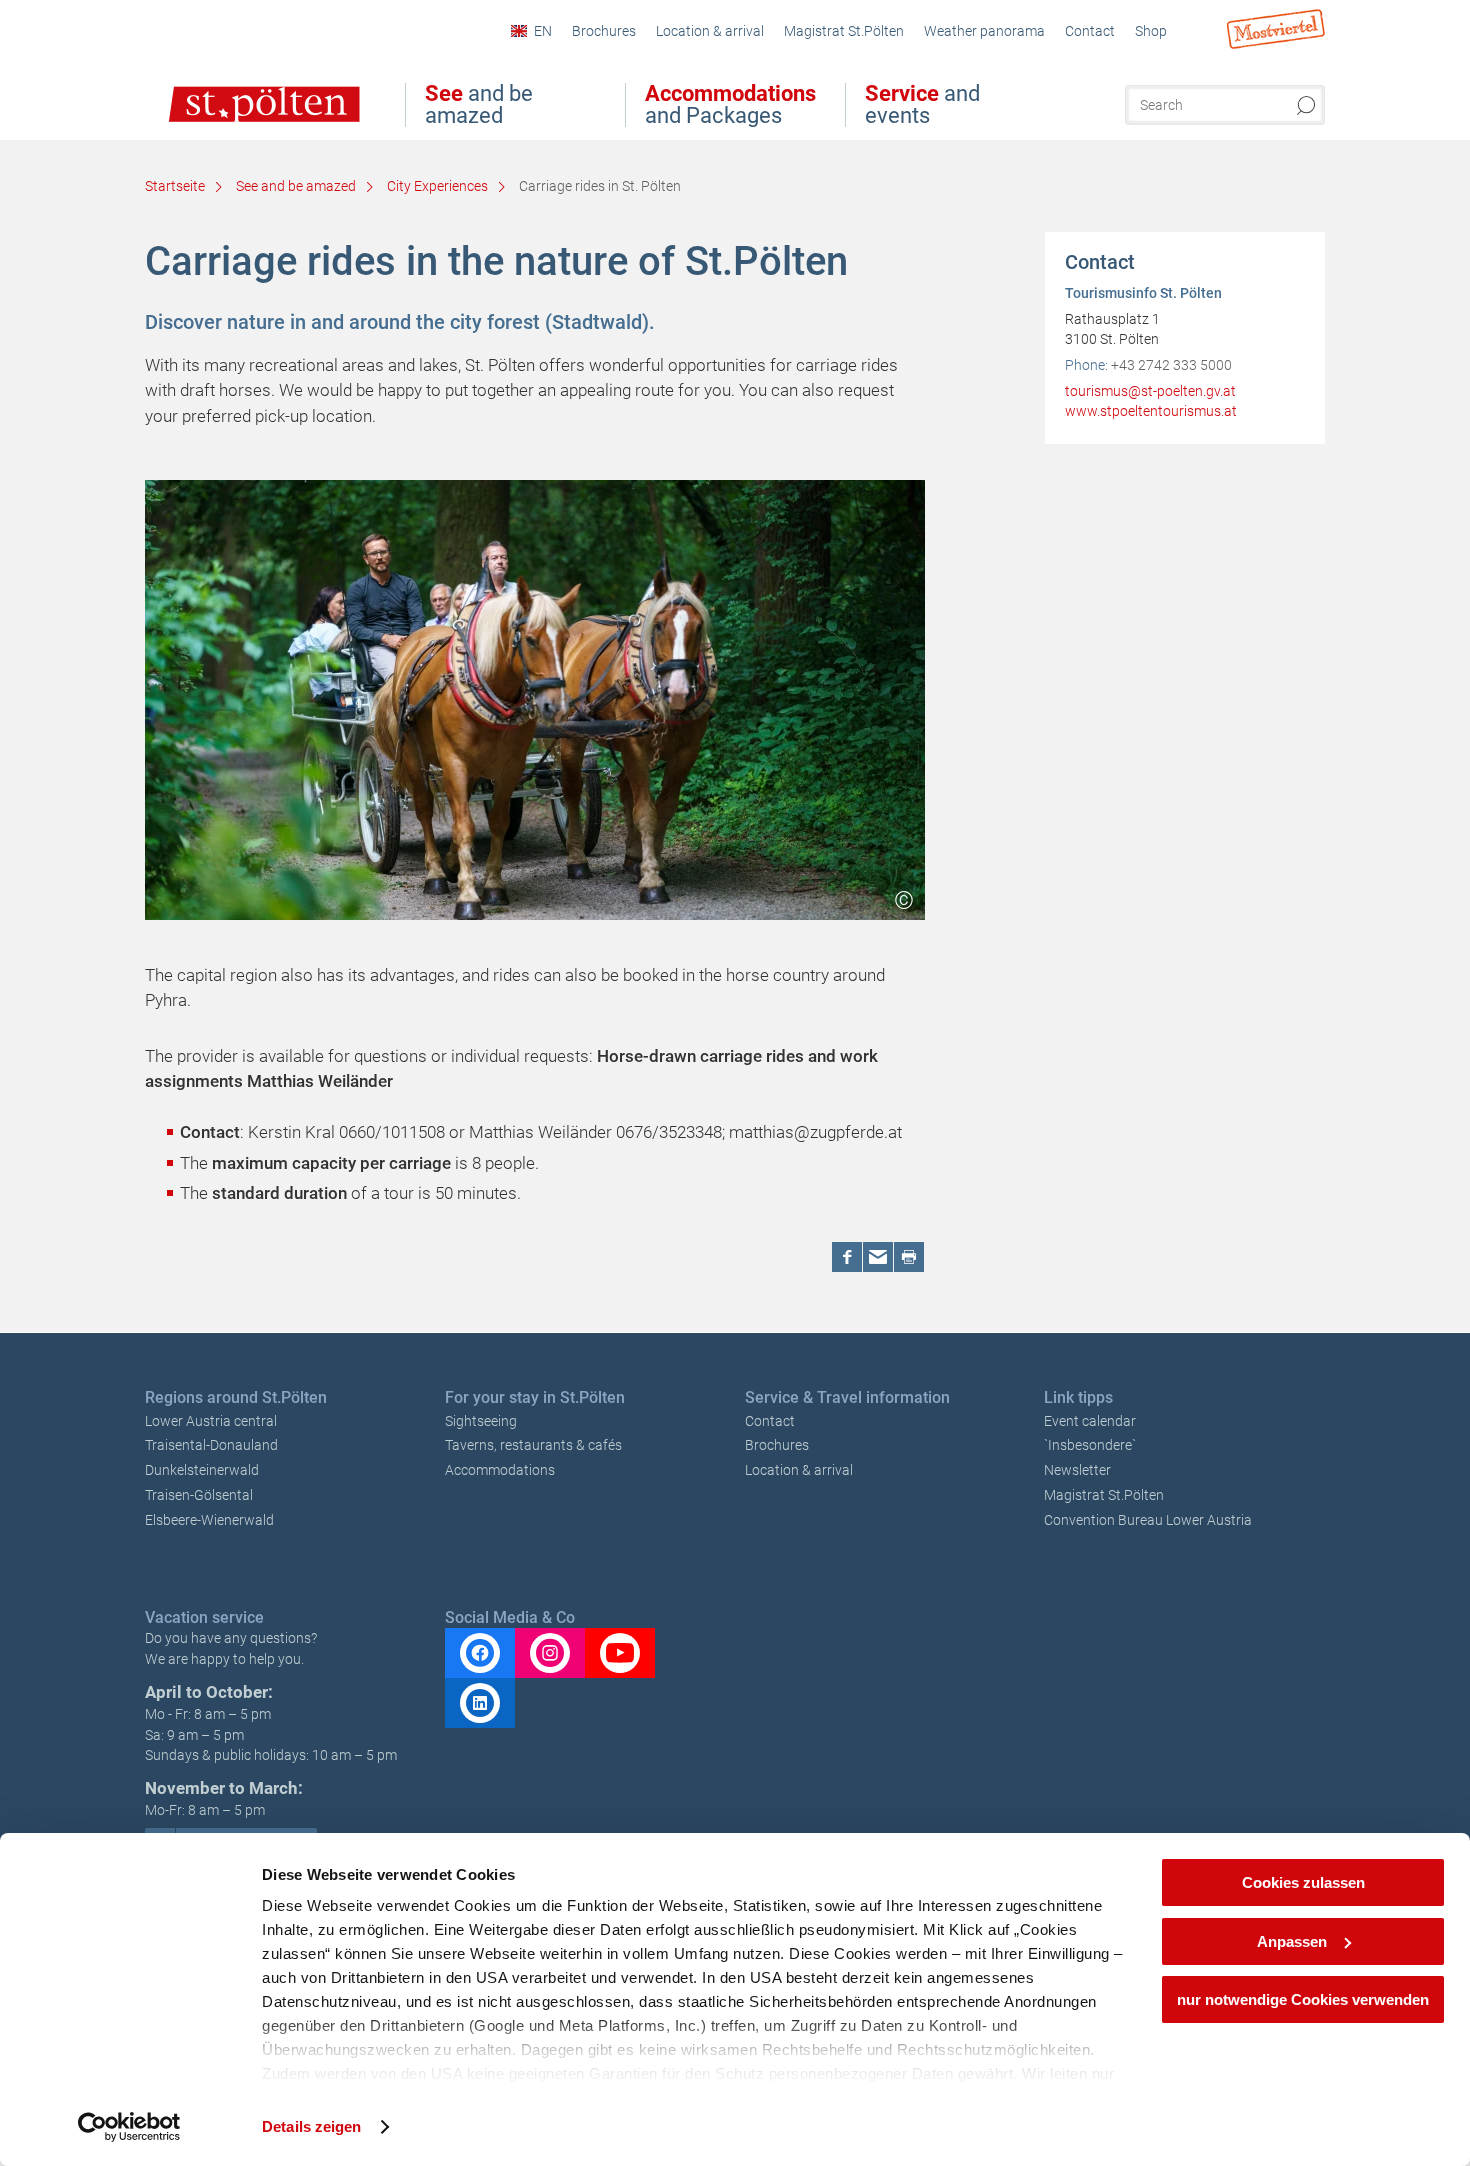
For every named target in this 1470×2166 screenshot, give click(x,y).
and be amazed (479, 105)
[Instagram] (550, 1653)
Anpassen (1292, 1941)
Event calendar (1090, 1421)
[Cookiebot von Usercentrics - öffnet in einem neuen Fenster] (129, 2127)
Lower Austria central (211, 1421)
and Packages (730, 105)
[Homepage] (243, 118)
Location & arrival (799, 1470)
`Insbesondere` (1090, 1445)
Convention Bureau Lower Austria (1148, 1520)
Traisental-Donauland (211, 1445)
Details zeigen (311, 2126)
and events (922, 105)
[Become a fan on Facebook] (480, 1653)
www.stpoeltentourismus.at (1151, 411)
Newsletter (1077, 1470)
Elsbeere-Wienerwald (209, 1520)
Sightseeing (481, 1421)
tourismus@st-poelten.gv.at (1150, 391)
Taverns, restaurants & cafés (533, 1445)
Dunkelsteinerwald (202, 1470)
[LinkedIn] (480, 1703)
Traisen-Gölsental (199, 1495)
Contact (770, 1421)
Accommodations (500, 1470)
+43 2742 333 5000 (1171, 365)
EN (543, 31)
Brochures (777, 1445)
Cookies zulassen (1303, 1882)
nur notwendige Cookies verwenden (1303, 1999)
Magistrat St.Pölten (1104, 1495)
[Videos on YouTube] (620, 1653)
